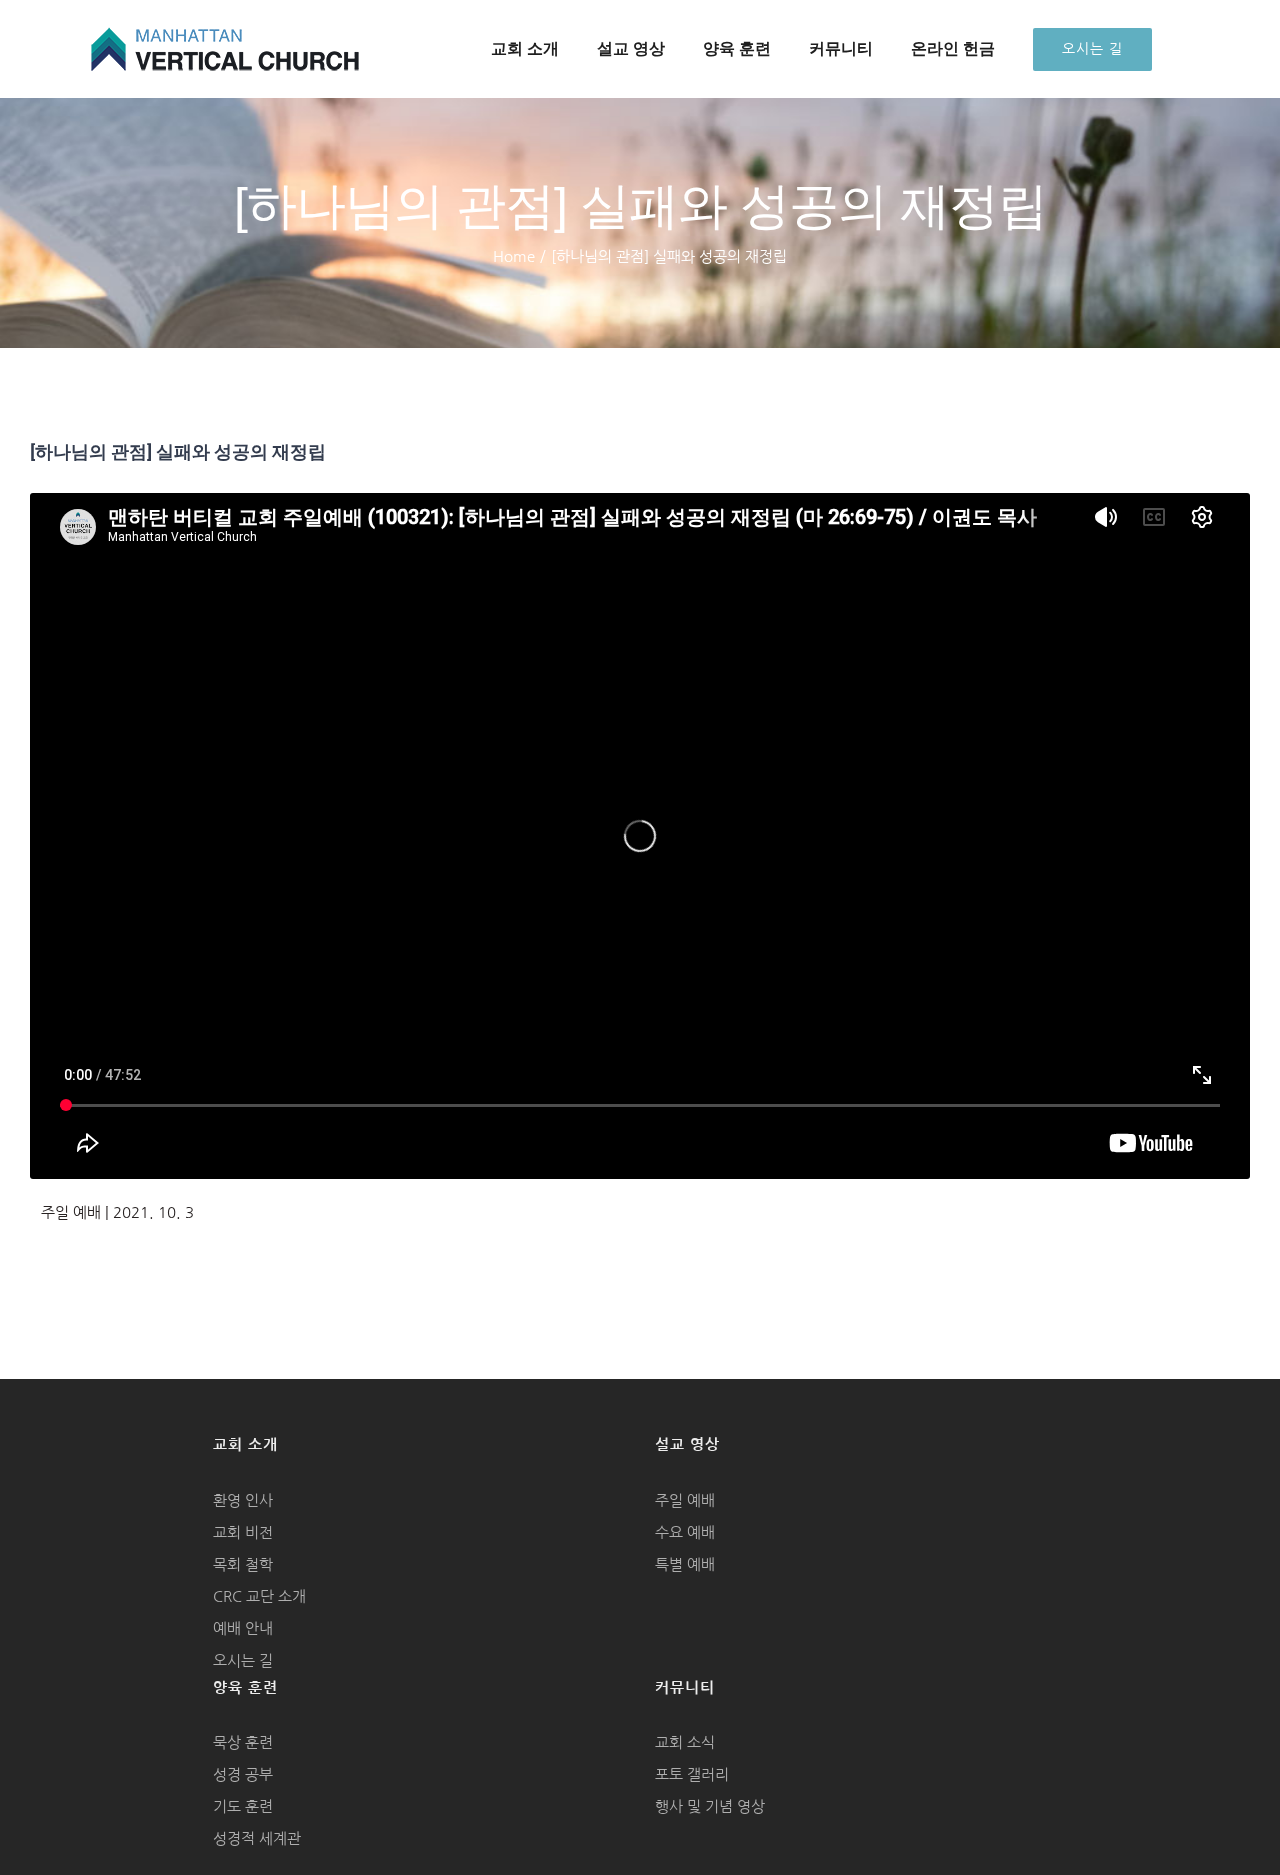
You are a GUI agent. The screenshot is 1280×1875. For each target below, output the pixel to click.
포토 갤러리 (692, 1774)
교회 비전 (243, 1532)
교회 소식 (685, 1742)
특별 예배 (685, 1564)
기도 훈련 (243, 1806)
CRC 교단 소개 (259, 1596)
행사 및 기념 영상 (710, 1806)
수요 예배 (685, 1532)
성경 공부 (243, 1774)
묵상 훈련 (243, 1742)
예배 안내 (243, 1628)
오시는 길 (243, 1660)
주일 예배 (685, 1500)
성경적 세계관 (257, 1838)
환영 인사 (243, 1500)
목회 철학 (243, 1564)
